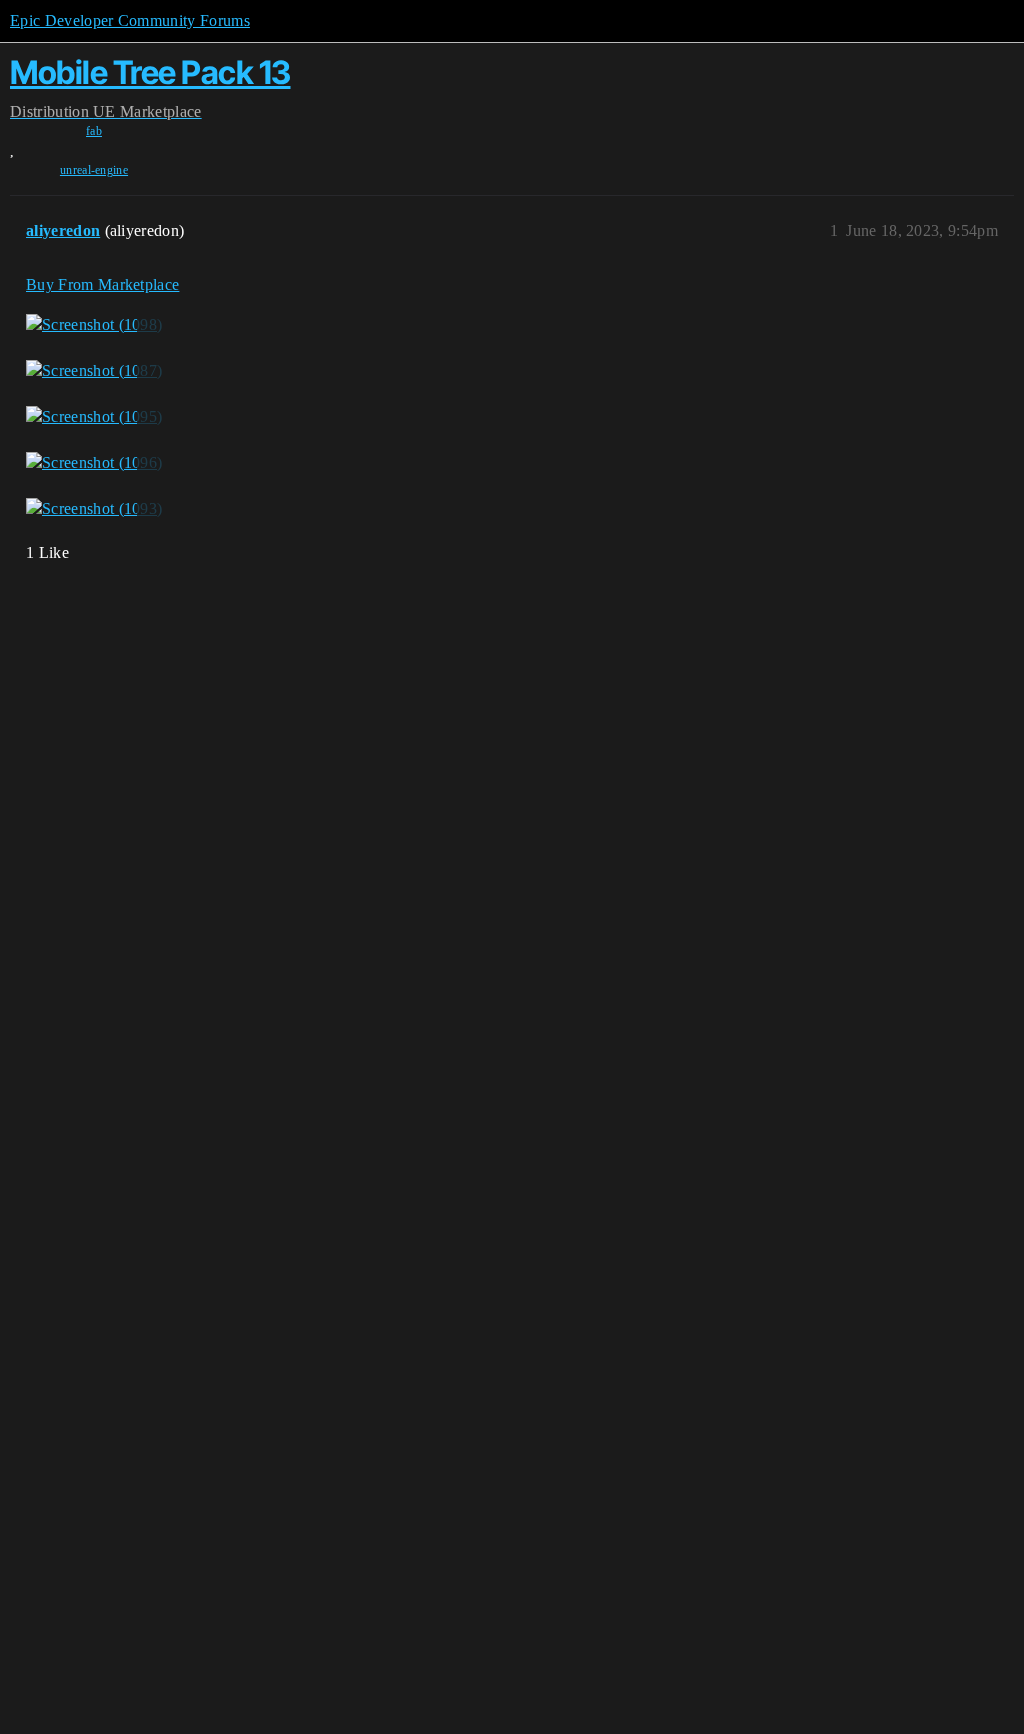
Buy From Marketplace (102, 284)
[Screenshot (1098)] (94, 325)
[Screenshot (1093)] (94, 508)
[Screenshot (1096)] (94, 463)
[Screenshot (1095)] (94, 417)
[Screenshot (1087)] (94, 371)
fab (94, 131)
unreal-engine (94, 170)
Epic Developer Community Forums (130, 20)
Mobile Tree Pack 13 (150, 72)
